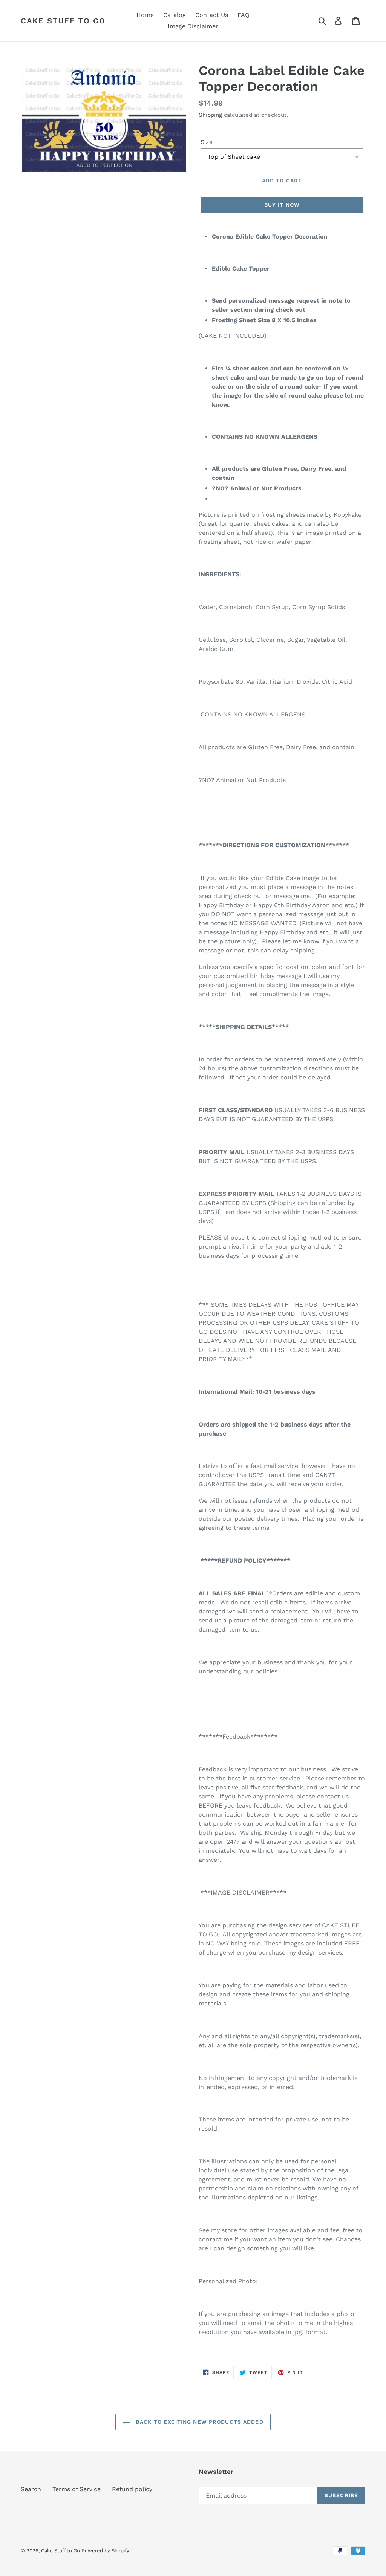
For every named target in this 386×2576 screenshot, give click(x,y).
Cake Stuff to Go (63, 21)
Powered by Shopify (106, 2551)
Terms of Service (77, 2489)
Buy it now (282, 205)
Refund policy (132, 2489)
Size (207, 142)
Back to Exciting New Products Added (198, 2422)
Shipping (210, 115)
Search (31, 2489)
